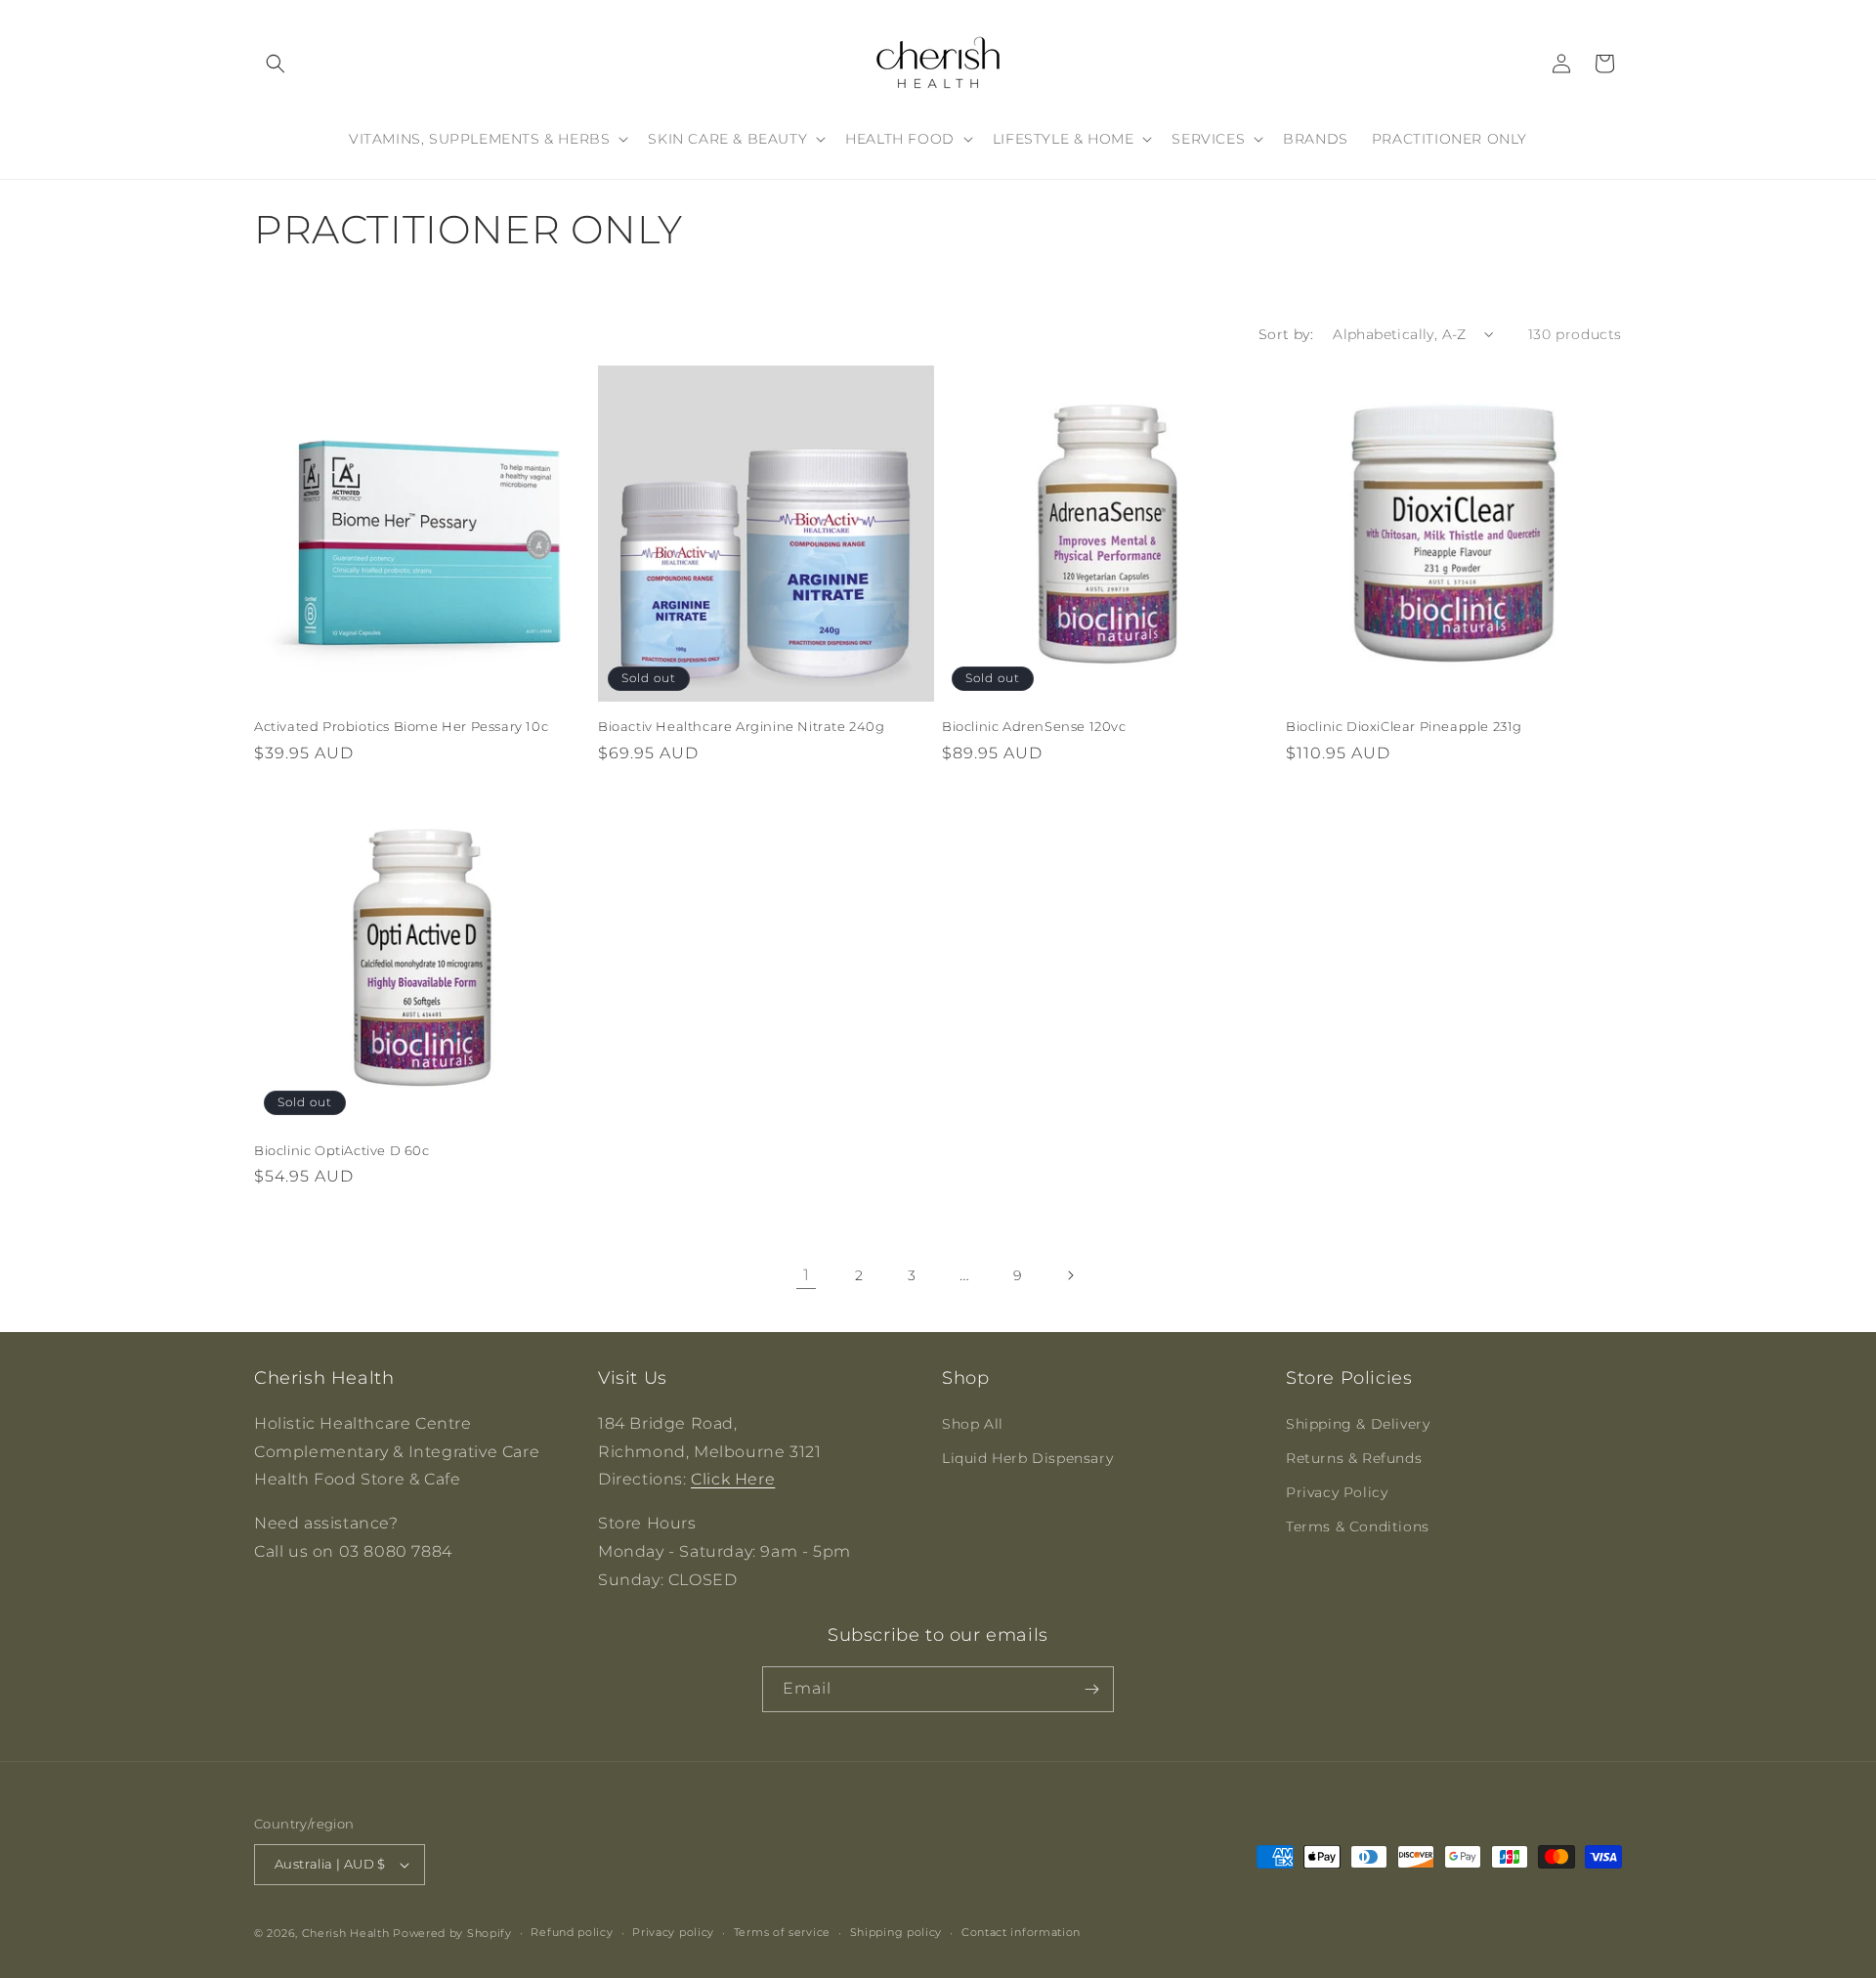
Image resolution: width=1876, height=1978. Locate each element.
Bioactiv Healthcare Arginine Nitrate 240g (742, 726)
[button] (276, 64)
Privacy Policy (1337, 1492)
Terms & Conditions (1358, 1526)
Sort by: (1286, 334)
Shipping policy (896, 1932)
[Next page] (1070, 1275)
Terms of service (782, 1932)
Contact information (1021, 1932)
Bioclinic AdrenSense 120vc (1034, 726)
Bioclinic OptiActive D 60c (342, 1150)
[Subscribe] (1091, 1689)
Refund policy (572, 1932)
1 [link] (807, 1275)
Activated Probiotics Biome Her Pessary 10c (401, 726)
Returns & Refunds (1354, 1458)
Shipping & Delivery (1358, 1424)
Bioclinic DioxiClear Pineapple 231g (1404, 726)
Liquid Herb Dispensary (1027, 1458)
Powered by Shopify (452, 1933)
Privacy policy (673, 1932)
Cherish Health (346, 1933)
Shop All (973, 1424)
